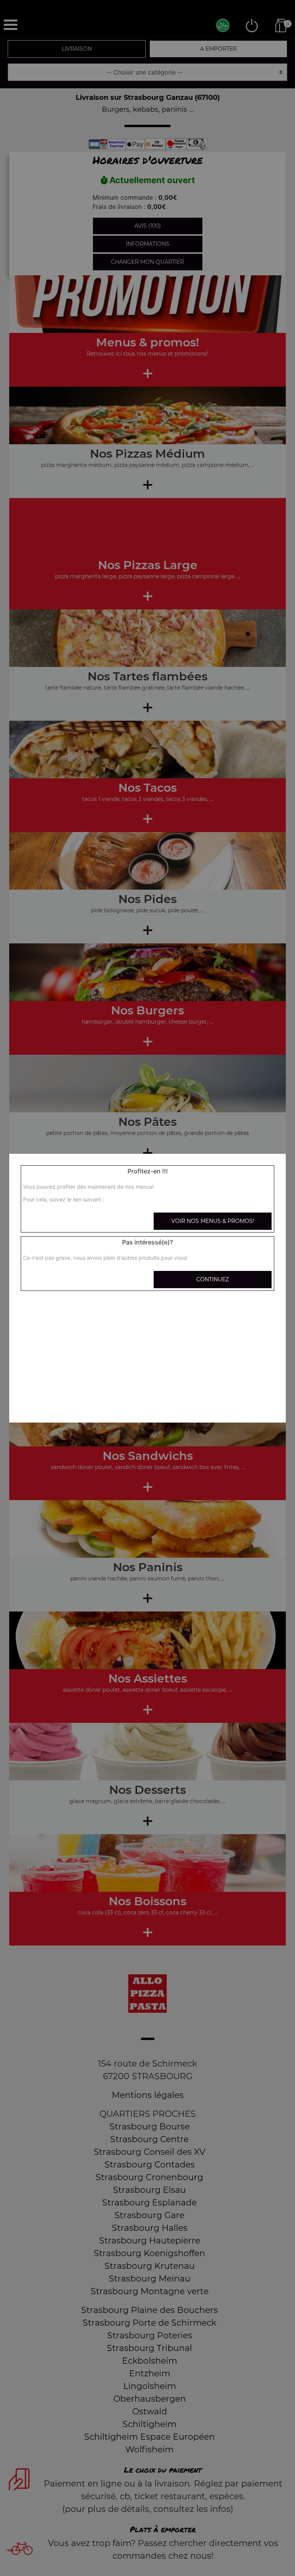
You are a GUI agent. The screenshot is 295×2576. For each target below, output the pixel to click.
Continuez (213, 1279)
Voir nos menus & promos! (213, 1221)
